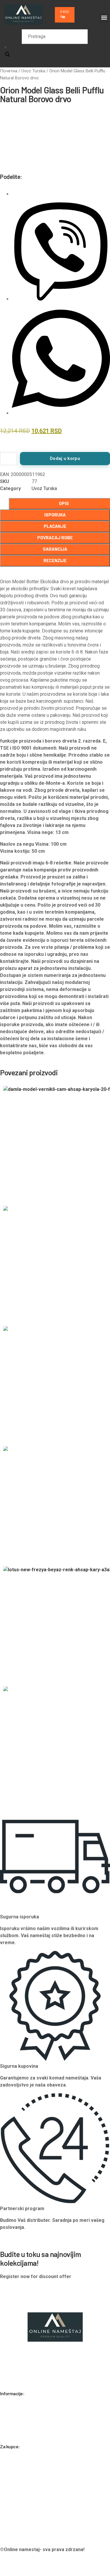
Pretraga (13, 36)
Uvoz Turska (33, 71)
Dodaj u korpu (65, 458)
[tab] (55, 515)
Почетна (9, 71)
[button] (104, 18)
